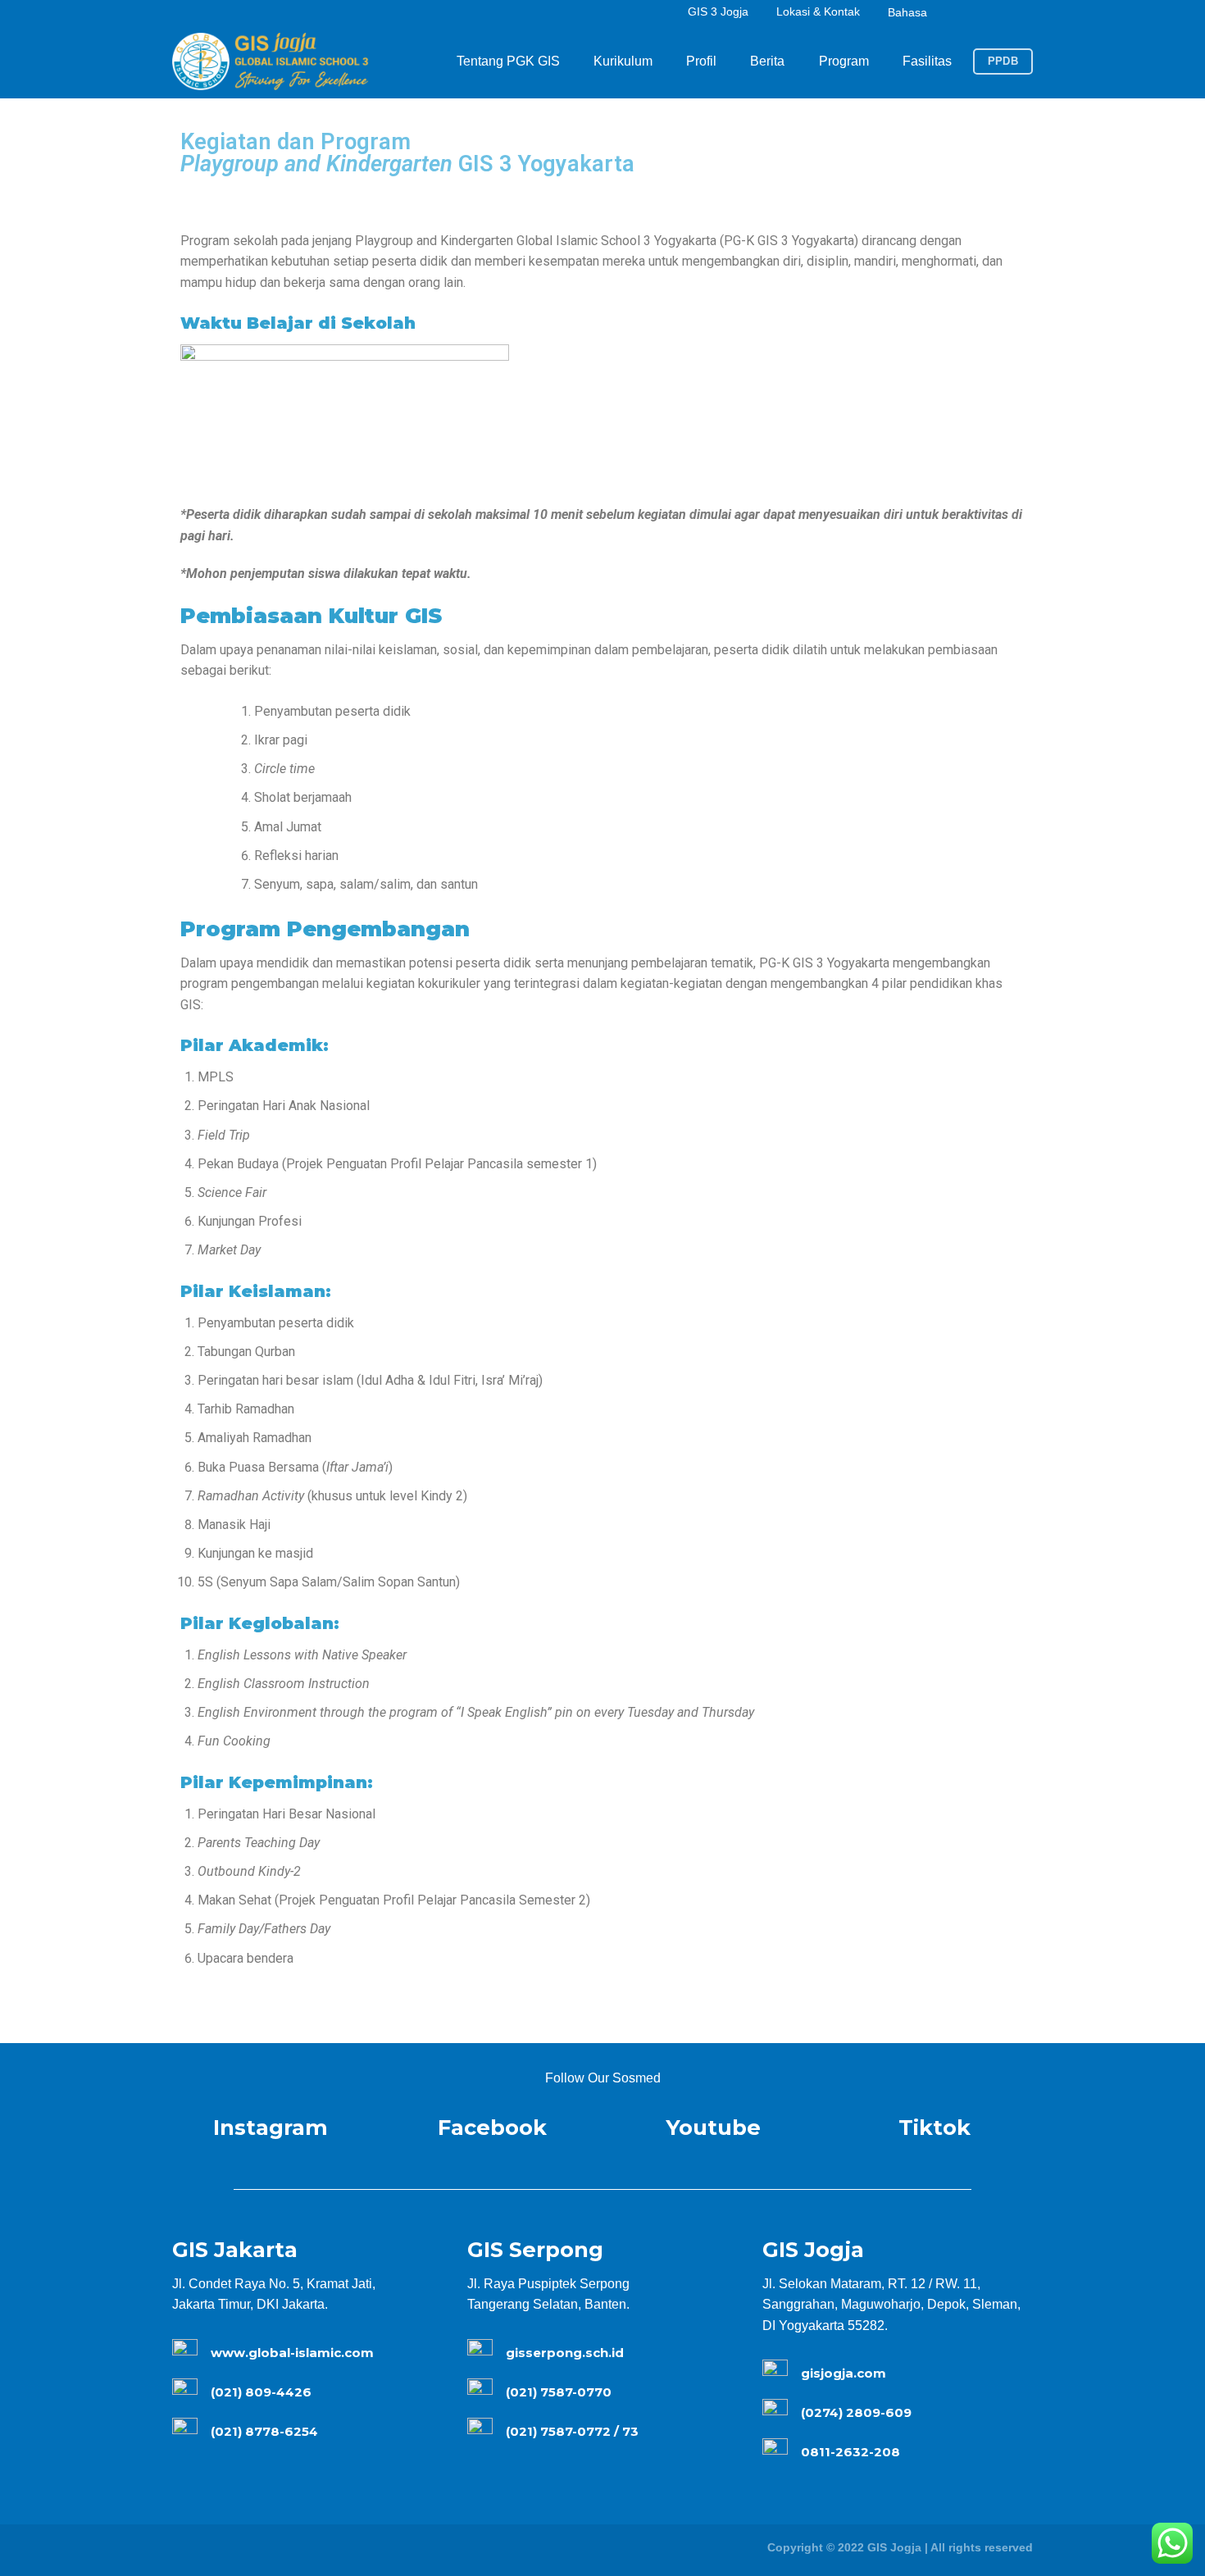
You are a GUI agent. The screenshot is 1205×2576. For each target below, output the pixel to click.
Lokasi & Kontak (818, 11)
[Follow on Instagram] (989, 13)
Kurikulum (623, 61)
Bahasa (907, 12)
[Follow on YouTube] (1024, 13)
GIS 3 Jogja (718, 11)
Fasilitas (927, 61)
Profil (701, 61)
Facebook (492, 2127)
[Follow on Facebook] (971, 13)
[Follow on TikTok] (1007, 13)
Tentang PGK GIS (508, 61)
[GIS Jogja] (271, 61)
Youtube (713, 2127)
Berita (767, 61)
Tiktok (934, 2127)
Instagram (271, 2127)
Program (844, 61)
